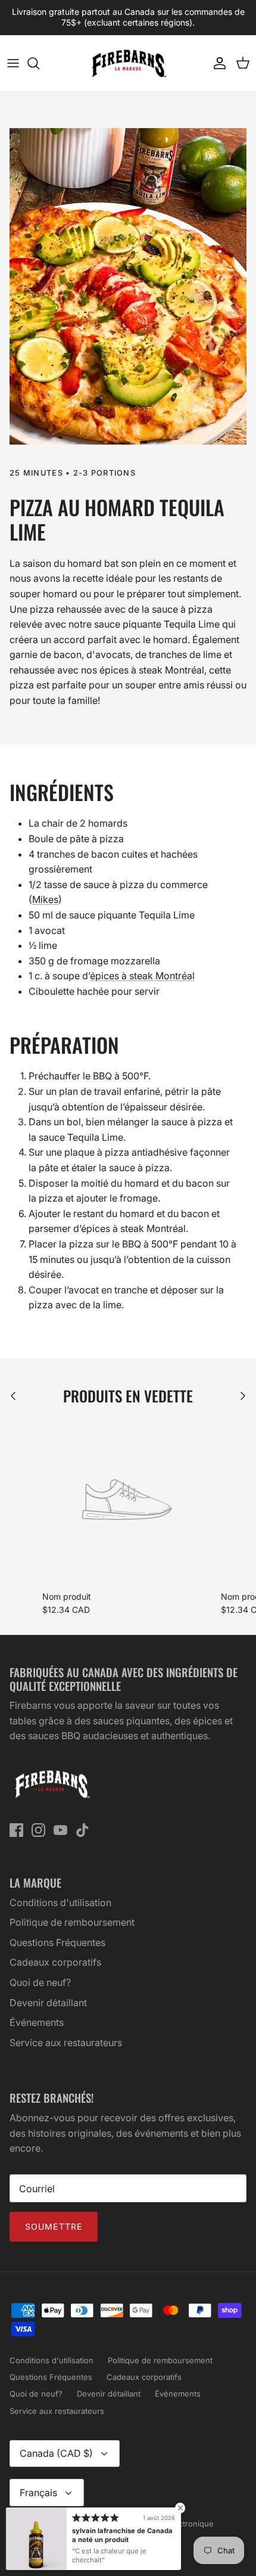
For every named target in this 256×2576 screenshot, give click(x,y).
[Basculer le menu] (13, 63)
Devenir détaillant (48, 2003)
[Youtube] (60, 1830)
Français (38, 2493)
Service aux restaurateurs (66, 2043)
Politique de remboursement (72, 1922)
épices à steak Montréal (142, 976)
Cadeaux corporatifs (55, 1962)
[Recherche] (39, 63)
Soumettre (54, 2226)
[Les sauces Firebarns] (128, 63)
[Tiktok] (82, 1830)
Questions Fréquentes (57, 1942)
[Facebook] (16, 1830)
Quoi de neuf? (40, 1982)
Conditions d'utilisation (60, 1902)
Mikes (45, 899)
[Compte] (217, 63)
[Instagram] (38, 1830)
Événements (37, 2022)
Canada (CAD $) (56, 2453)
